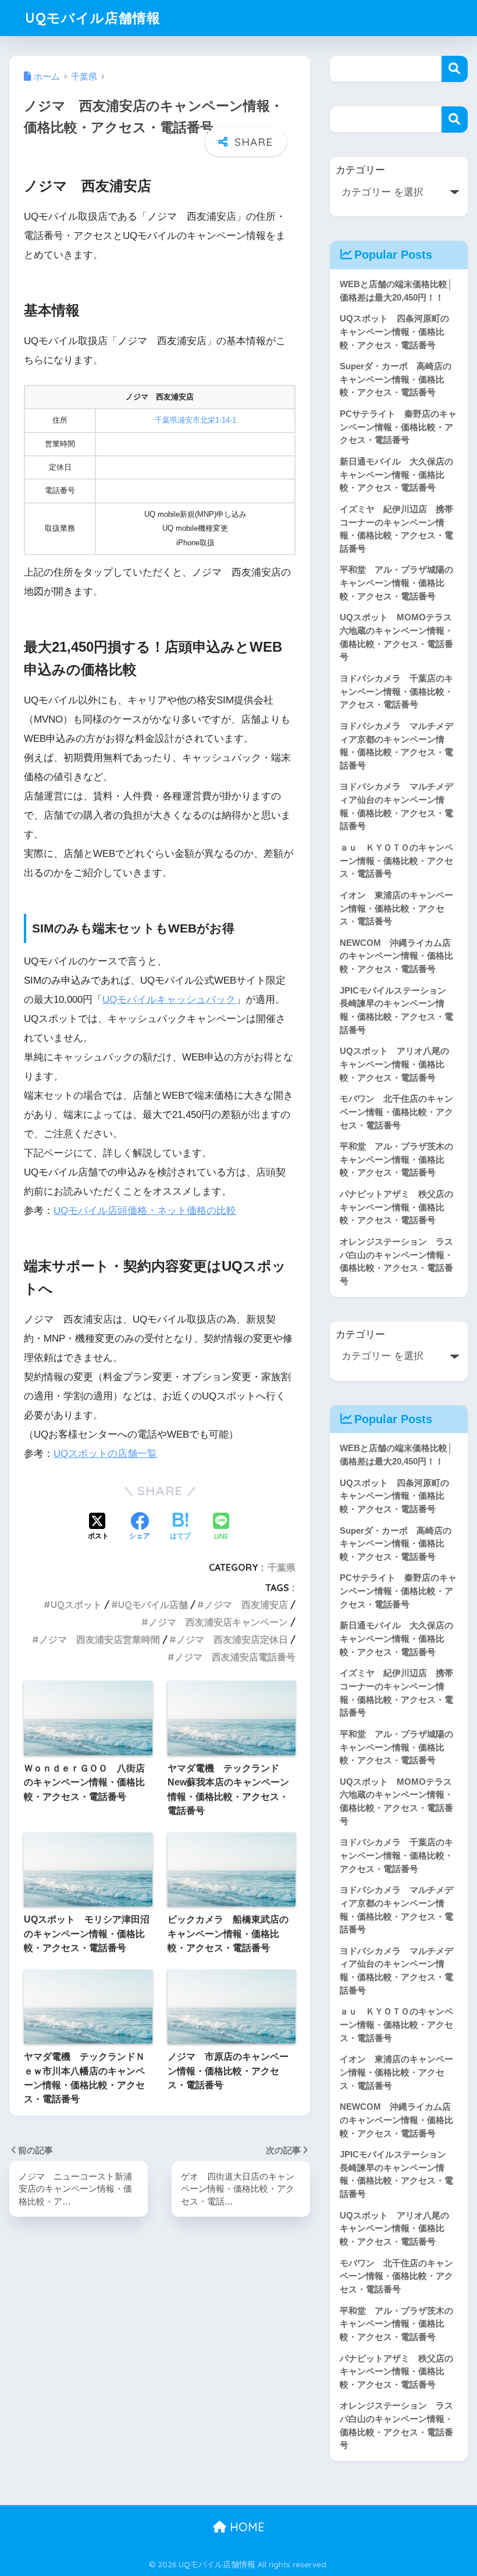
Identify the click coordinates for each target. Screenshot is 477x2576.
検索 (455, 69)
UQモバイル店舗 (153, 1605)
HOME (245, 2527)
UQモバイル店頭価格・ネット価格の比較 (145, 1211)
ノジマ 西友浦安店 (246, 1605)
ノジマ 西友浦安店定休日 (232, 1639)
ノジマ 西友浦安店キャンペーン (218, 1622)
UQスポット (76, 1605)
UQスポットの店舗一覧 (105, 1454)
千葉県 (282, 1567)
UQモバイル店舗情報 (93, 18)
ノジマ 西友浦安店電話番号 (235, 1657)
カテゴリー (360, 170)
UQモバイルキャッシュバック (169, 1000)
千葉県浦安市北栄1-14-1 (195, 420)
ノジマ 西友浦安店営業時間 (99, 1639)
